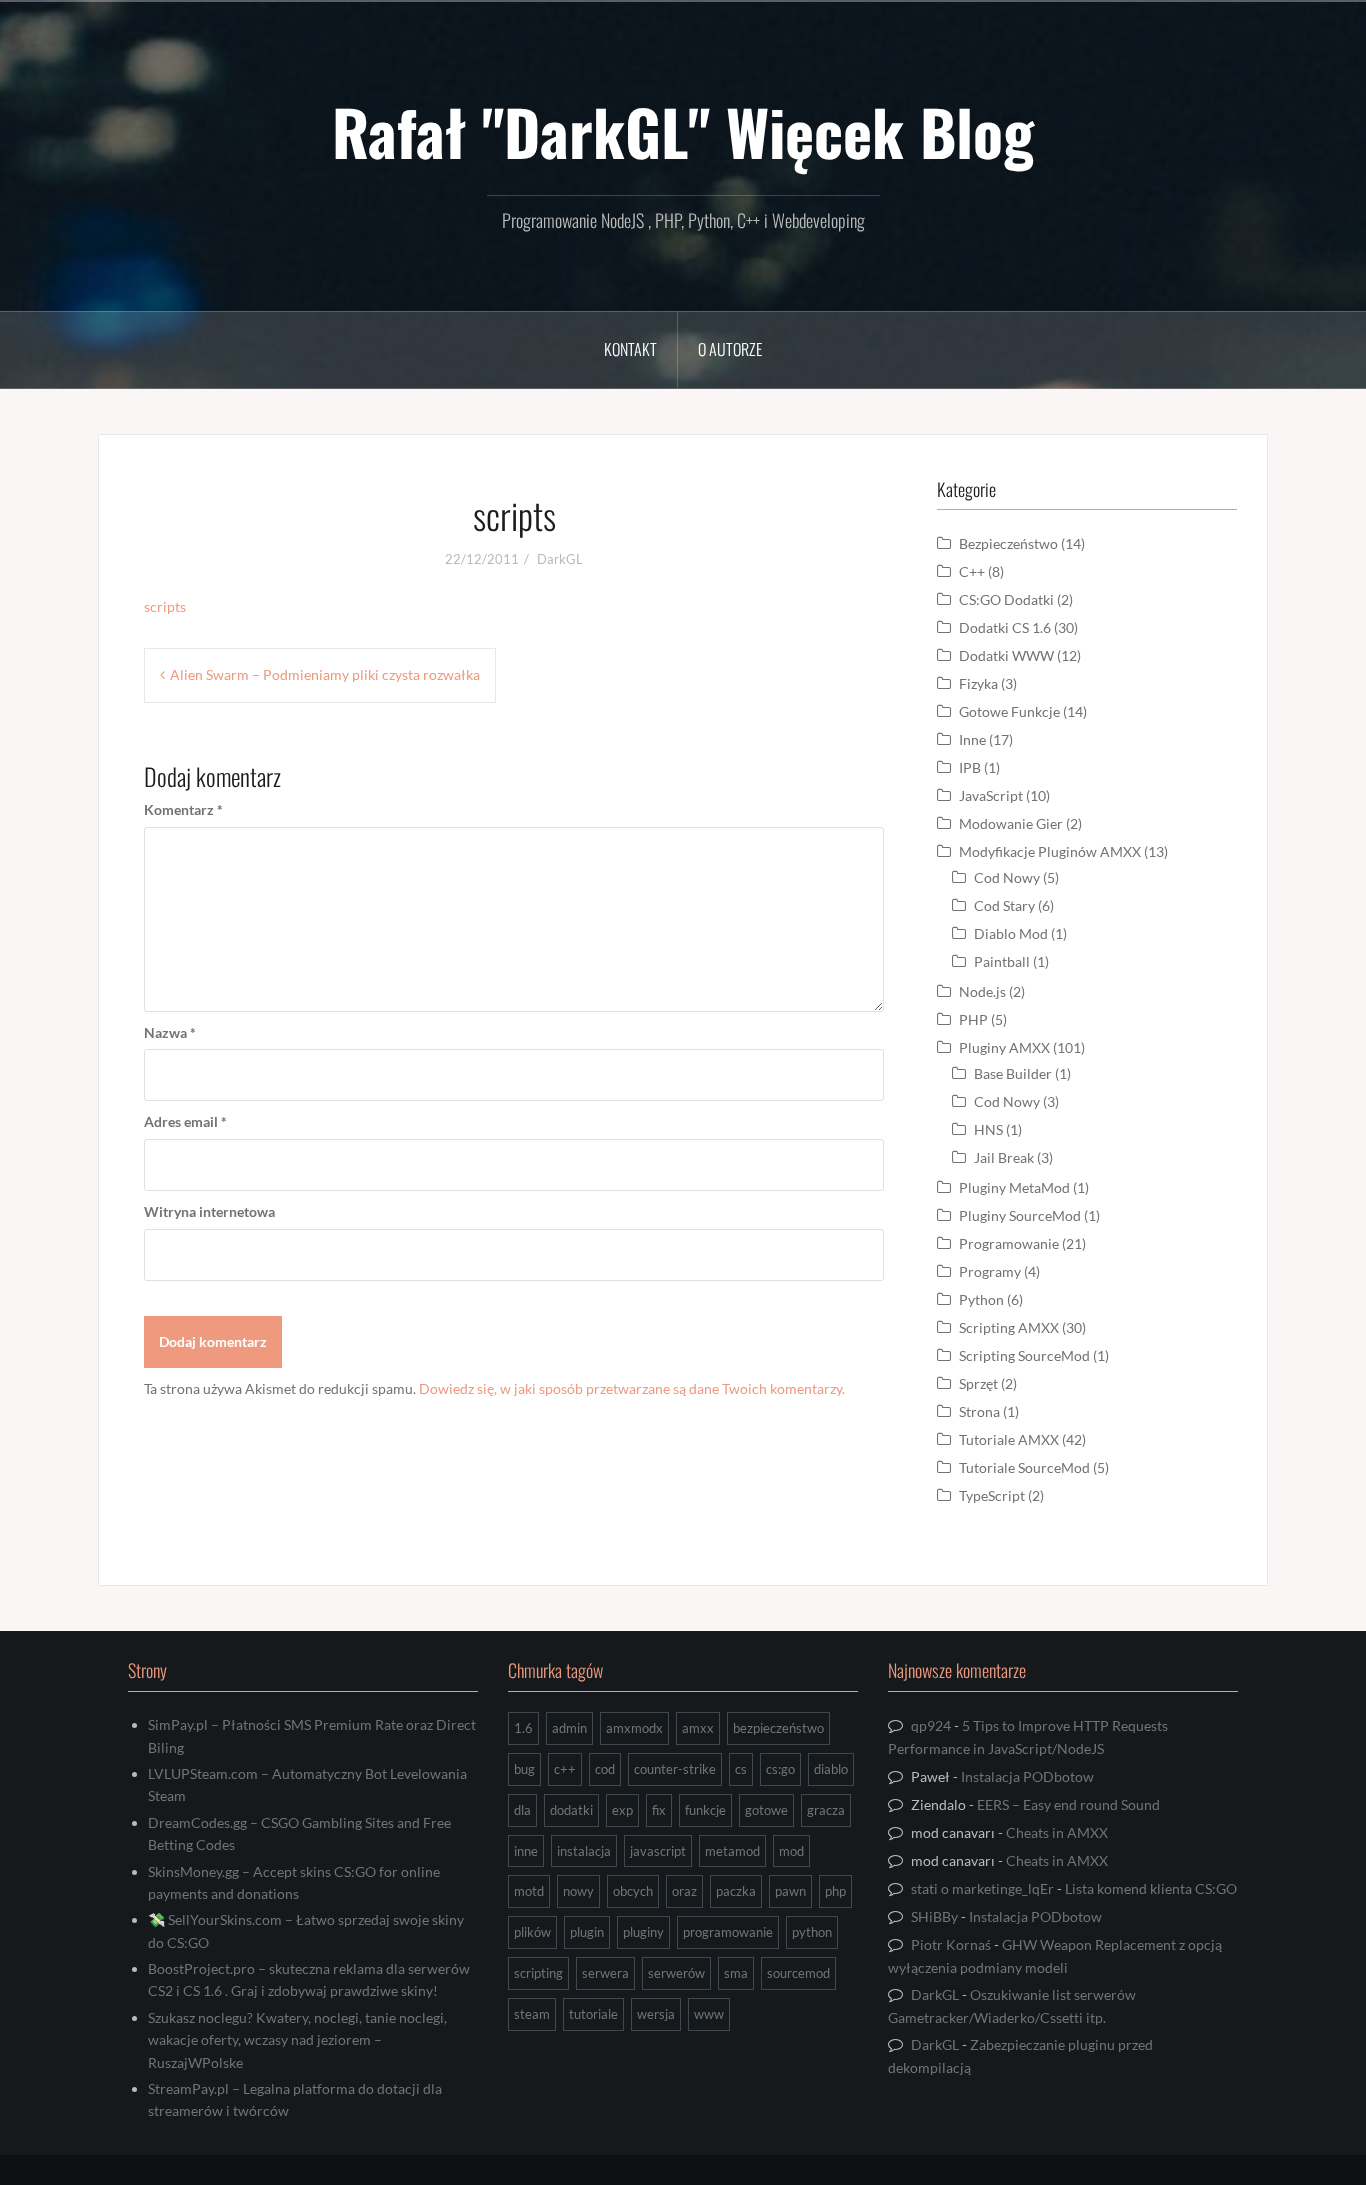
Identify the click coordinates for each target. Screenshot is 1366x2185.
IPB (970, 767)
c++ (565, 1769)
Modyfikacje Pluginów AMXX (1050, 851)
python (812, 1932)
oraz (684, 1891)
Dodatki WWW (1006, 655)
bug (524, 1769)
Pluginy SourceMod (1020, 1215)
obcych (633, 1891)
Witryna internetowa (209, 1211)
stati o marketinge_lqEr (982, 1888)
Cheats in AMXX (1057, 1832)
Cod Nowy (1007, 877)
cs (741, 1769)
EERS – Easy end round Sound (1068, 1804)
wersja (656, 2014)
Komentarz (183, 809)
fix (659, 1810)
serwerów (676, 1973)
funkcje (705, 1810)
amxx (698, 1728)
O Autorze (730, 349)
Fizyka (978, 683)
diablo (831, 1769)
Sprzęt (978, 1383)
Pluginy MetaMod (1014, 1187)
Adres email (185, 1121)
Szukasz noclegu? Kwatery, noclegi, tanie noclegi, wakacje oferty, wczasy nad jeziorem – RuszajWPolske (297, 2040)
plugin (587, 1932)
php (835, 1891)
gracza (826, 1810)
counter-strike (675, 1769)
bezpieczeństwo (778, 1728)
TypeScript (992, 1495)
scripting (538, 1973)
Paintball (1002, 961)
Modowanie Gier (1011, 823)
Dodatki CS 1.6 (1005, 627)
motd (529, 1891)
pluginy (643, 1932)
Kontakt (630, 349)
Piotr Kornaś (951, 1944)
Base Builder (1013, 1073)
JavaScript (991, 795)
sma (736, 1973)
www (709, 2014)
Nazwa (170, 1032)
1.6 (523, 1728)
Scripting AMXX (1009, 1327)
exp (622, 1810)
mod (791, 1851)
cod (605, 1769)
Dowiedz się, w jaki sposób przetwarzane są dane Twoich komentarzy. (632, 1388)
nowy (578, 1891)
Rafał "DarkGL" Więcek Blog (683, 131)
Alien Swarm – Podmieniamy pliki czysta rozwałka (325, 674)
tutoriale (593, 2014)
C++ (972, 571)
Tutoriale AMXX (1009, 1439)
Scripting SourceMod (1024, 1355)
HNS (988, 1129)
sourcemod (798, 1973)
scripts (165, 606)
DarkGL (560, 559)
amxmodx (634, 1728)
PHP (973, 1019)
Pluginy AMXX (1004, 1047)
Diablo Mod (1011, 933)
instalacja (584, 1851)
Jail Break (1004, 1157)
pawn (790, 1891)
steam (532, 2014)
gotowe (766, 1810)
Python (981, 1299)
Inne (972, 739)
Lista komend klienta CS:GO (1151, 1888)
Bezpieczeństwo (1008, 543)
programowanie (728, 1932)
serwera (605, 1973)
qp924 (931, 1725)
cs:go (780, 1769)
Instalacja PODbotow (1027, 1776)
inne (526, 1851)
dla (522, 1810)
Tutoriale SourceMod (1024, 1467)
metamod (732, 1851)
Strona (979, 1411)
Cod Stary (1004, 905)
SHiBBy (934, 1916)
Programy (990, 1271)
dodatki (571, 1810)
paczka (736, 1891)
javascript (658, 1851)
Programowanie (1009, 1243)
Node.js (982, 991)
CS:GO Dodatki (1006, 599)
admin (569, 1728)
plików (532, 1932)
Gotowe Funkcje (1009, 711)
